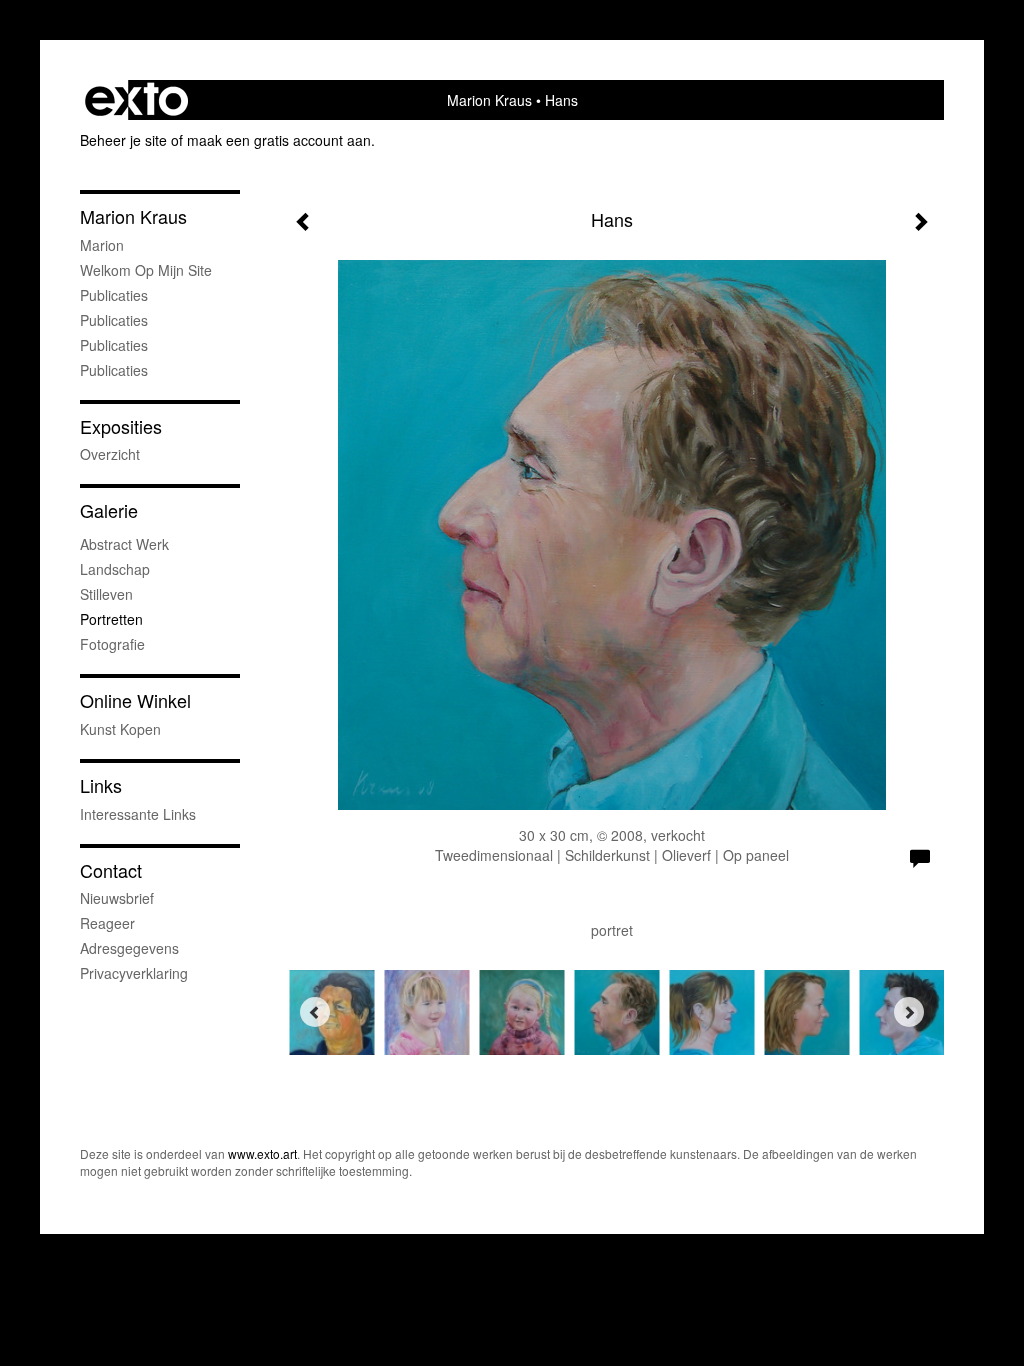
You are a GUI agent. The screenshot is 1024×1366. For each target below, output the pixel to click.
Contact (111, 870)
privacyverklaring (134, 973)
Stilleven (106, 594)
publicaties (114, 370)
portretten (111, 619)
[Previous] (315, 1012)
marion (102, 245)
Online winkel (135, 700)
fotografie (112, 644)
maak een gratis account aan (279, 140)
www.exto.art (262, 1153)
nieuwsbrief (117, 898)
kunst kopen (120, 729)
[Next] (909, 1012)
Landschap (115, 569)
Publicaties (114, 295)
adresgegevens (129, 948)
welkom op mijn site (146, 270)
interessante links (138, 814)
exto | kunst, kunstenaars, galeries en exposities (136, 100)
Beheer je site (123, 140)
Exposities (121, 426)
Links (101, 785)
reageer (107, 923)
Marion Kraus (489, 100)
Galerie (109, 510)
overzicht (110, 454)
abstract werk (124, 544)
